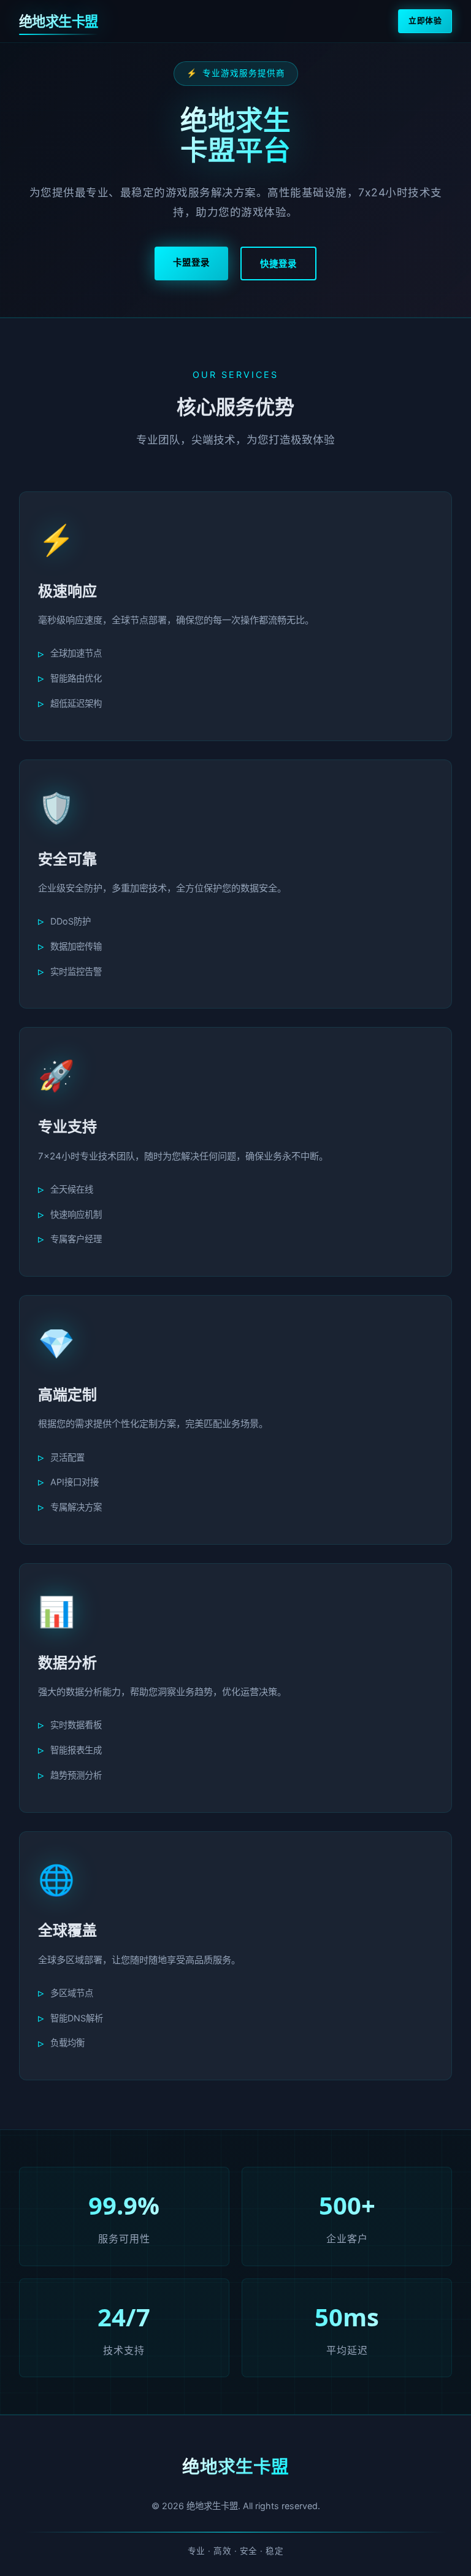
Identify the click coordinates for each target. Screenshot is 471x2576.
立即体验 (425, 21)
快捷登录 (278, 263)
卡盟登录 (191, 262)
